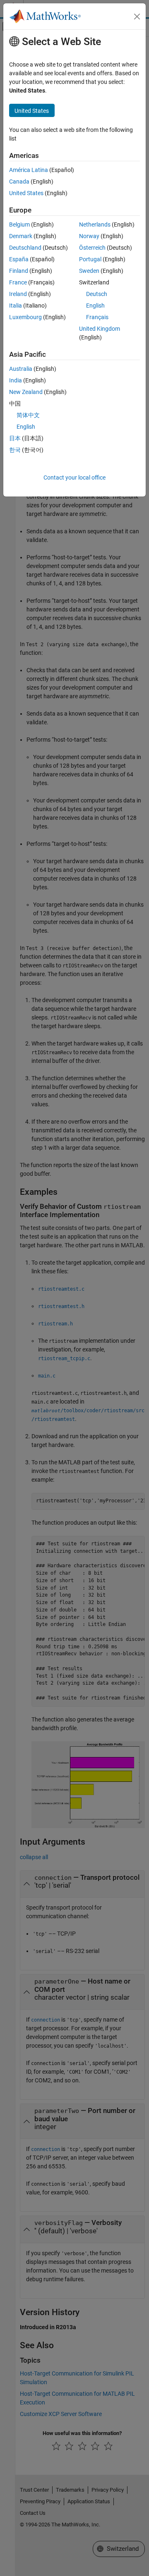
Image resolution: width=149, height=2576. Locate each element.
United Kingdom (100, 329)
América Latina (29, 170)
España (19, 259)
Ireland (18, 294)
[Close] (137, 17)
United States (26, 193)
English (95, 306)
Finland (19, 271)
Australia (21, 369)
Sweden (89, 271)
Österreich (92, 248)
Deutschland (25, 248)
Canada (19, 181)
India (16, 380)
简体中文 (28, 415)
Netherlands (95, 224)
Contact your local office (74, 477)
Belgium (19, 224)
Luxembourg (25, 317)
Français (97, 317)
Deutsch (97, 294)
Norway (89, 236)
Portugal (90, 259)
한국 (15, 450)
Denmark (21, 236)
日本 (15, 438)
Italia (16, 306)
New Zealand (26, 392)
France (18, 282)
